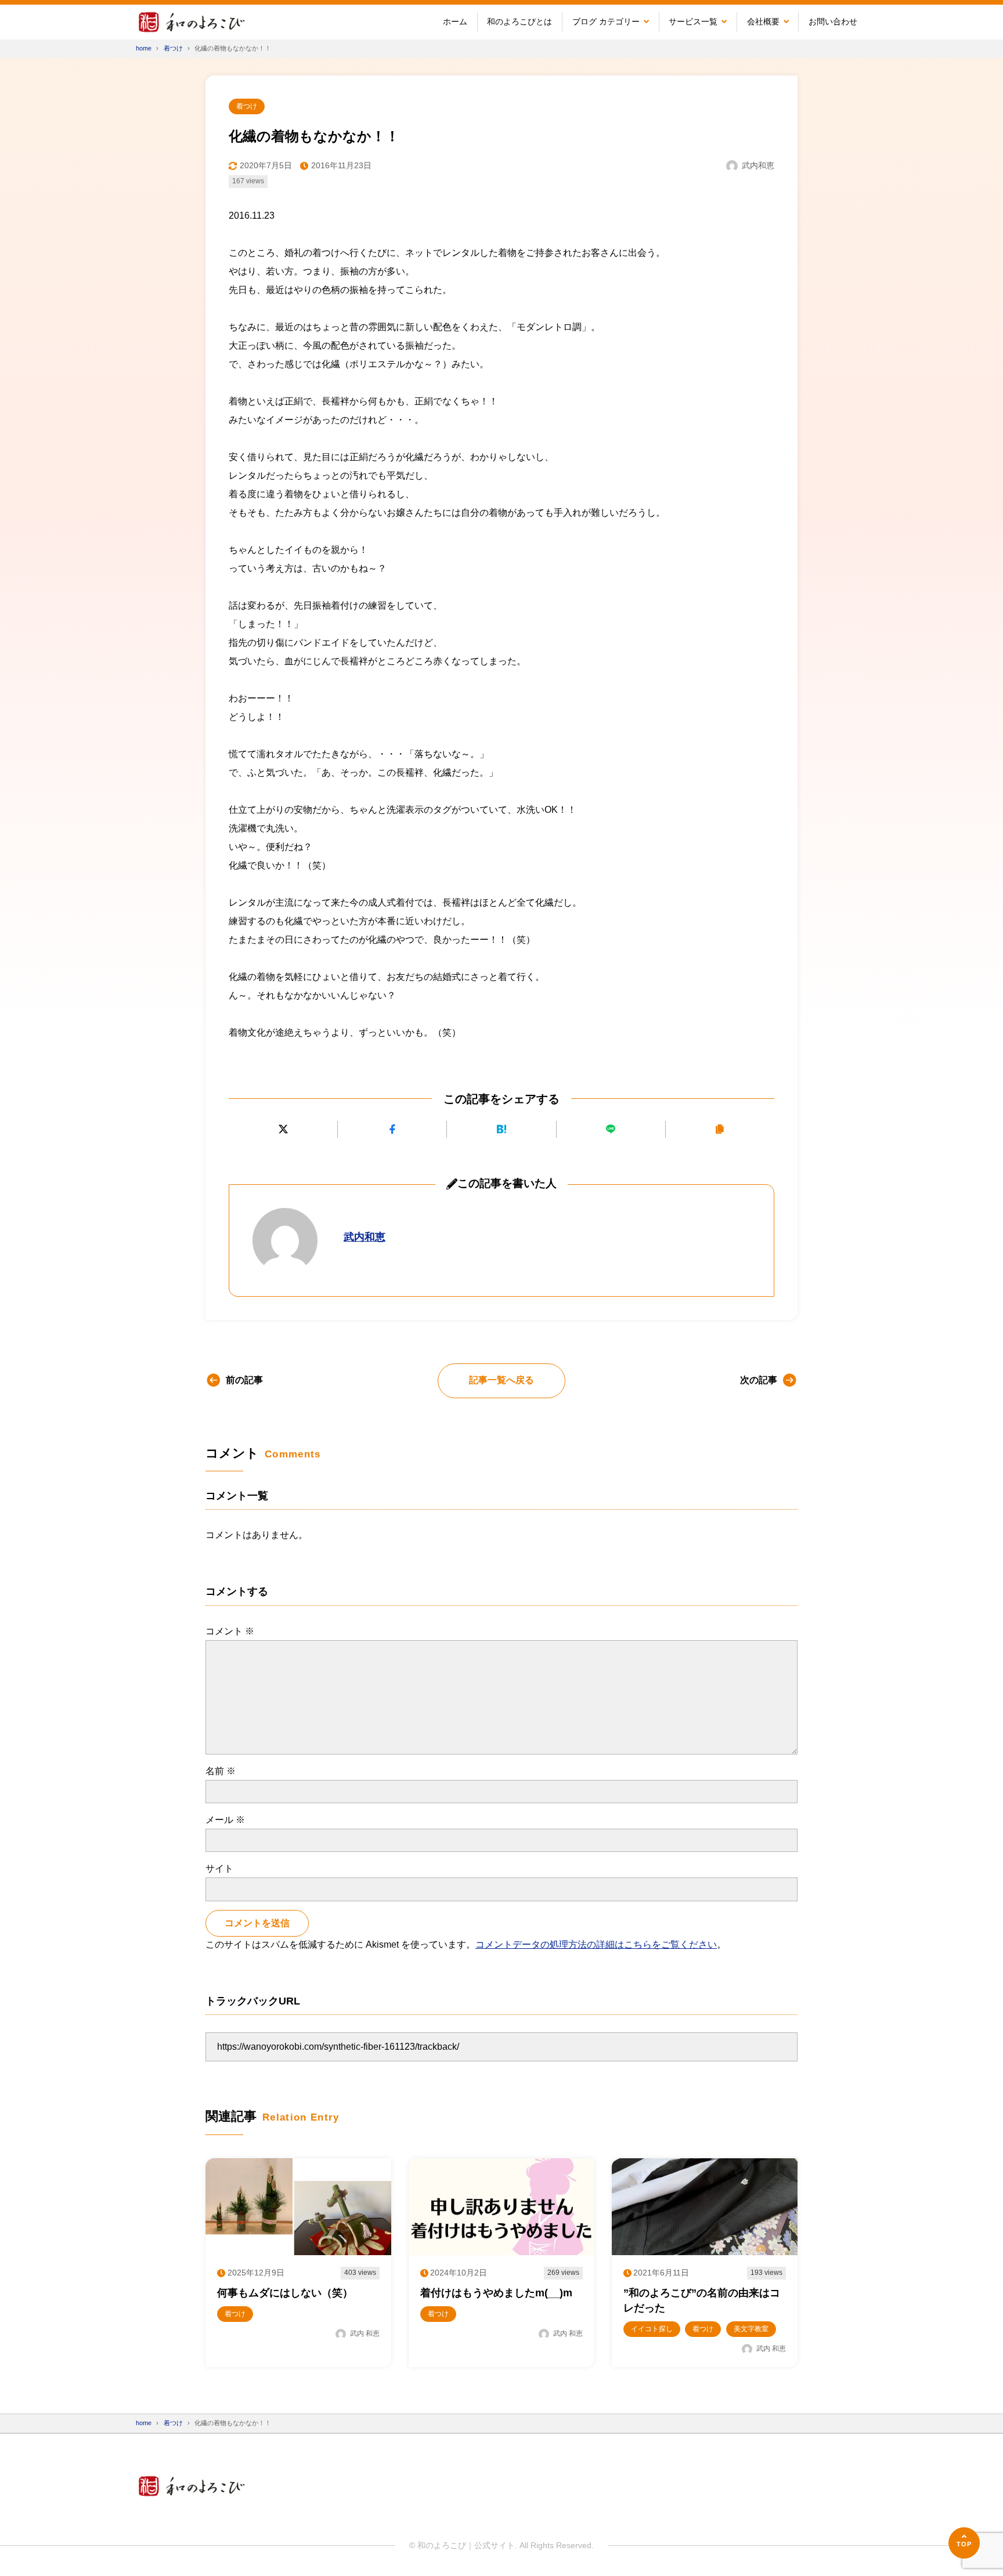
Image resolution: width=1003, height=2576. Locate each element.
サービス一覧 (693, 21)
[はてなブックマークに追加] (501, 1129)
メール (225, 1820)
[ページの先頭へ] (964, 2543)
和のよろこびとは (519, 21)
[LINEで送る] (611, 1129)
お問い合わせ (833, 21)
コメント (230, 1631)
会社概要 (763, 21)
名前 (221, 1771)
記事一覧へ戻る (501, 1380)
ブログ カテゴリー (606, 21)
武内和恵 (365, 1237)
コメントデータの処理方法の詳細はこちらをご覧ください (596, 1944)
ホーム (455, 21)
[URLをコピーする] (720, 1129)
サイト (219, 1868)
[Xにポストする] (283, 1129)
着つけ (247, 106)
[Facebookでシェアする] (392, 1129)
